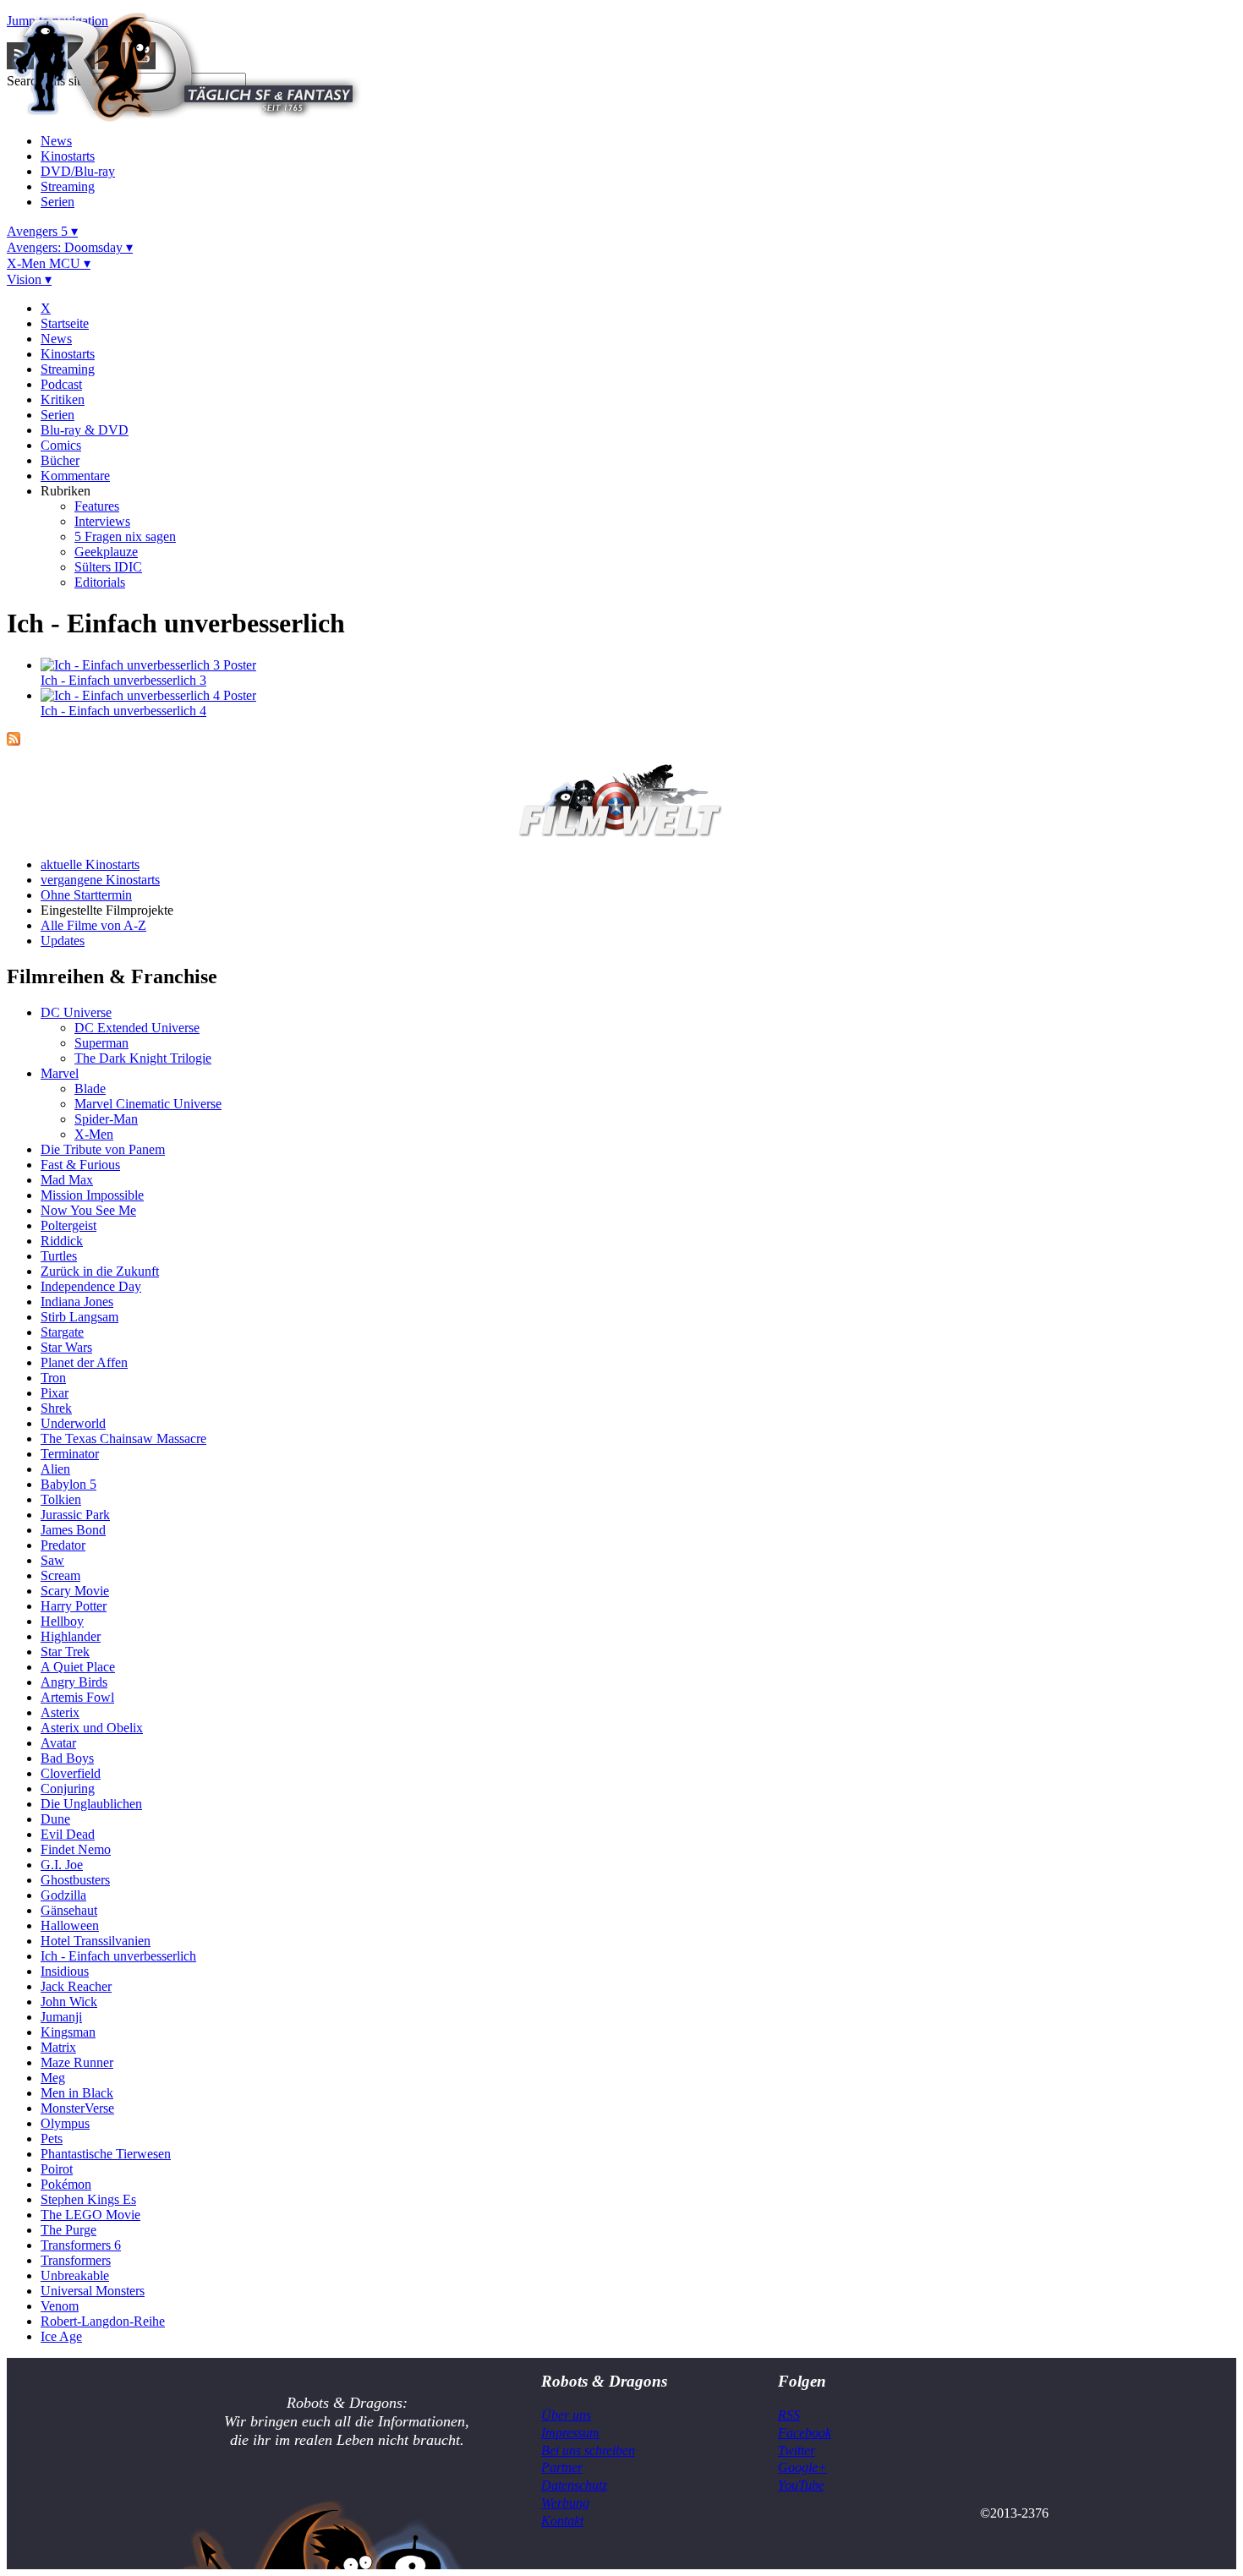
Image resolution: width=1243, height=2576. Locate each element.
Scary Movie (75, 1591)
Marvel (60, 1073)
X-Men (94, 1134)
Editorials (100, 582)
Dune (55, 1819)
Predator (63, 1545)
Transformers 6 (81, 2245)
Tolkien (61, 1499)
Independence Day (91, 1286)
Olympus (65, 2123)
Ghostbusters (75, 1880)
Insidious (65, 1971)
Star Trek (65, 1652)
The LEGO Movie (90, 2215)
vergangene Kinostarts (100, 880)
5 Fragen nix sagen (125, 536)
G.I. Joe (62, 1865)
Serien (57, 202)
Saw (52, 1560)
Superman (101, 1043)
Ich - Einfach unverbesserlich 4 (123, 711)
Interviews (102, 521)
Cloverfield (71, 1773)
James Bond (73, 1530)
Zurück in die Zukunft (100, 1271)
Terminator (70, 1454)
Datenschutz (574, 2485)
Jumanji (61, 2017)
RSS (789, 2415)
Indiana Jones (77, 1302)
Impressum (570, 2433)
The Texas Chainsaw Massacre (123, 1438)
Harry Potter (74, 1606)
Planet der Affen (84, 1362)
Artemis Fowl (77, 1697)
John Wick (69, 2002)
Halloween (70, 1925)
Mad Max (67, 1180)
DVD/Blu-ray (78, 171)
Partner (562, 2467)
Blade (90, 1088)
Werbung (565, 2503)
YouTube (801, 2485)
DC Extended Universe (137, 1028)
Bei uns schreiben (588, 2450)
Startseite (65, 323)
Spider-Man (106, 1119)
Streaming (68, 186)
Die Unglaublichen (91, 1804)
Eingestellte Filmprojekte (107, 910)
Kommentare (75, 476)
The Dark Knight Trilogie (143, 1058)
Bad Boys (67, 1758)
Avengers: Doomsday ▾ (70, 247)
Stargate (62, 1332)
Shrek (56, 1408)
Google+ (802, 2467)
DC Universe (76, 1012)
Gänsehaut (69, 1910)
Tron (53, 1378)
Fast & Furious (80, 1165)
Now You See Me (88, 1210)
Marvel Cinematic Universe (148, 1104)
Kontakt (562, 2521)
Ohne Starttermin (86, 895)
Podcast (61, 384)
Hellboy (62, 1621)
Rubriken (66, 491)
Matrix (58, 2047)
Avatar (58, 1743)
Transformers (76, 2260)
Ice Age (61, 2336)
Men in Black (77, 2093)
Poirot (57, 2169)
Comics (61, 445)
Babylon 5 (68, 1484)
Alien (55, 1469)
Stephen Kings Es (88, 2199)
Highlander (71, 1636)
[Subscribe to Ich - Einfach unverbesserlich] (14, 741)
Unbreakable (75, 2275)
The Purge (68, 2230)
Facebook (805, 2433)
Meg (53, 2078)
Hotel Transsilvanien (96, 1941)
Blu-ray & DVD (85, 430)
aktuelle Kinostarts (90, 864)
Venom (60, 2306)
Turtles (59, 1256)
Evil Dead (68, 1834)
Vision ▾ (29, 279)
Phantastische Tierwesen (106, 2154)
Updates (63, 941)
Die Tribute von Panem (103, 1149)
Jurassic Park (75, 1515)
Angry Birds (74, 1682)
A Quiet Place (78, 1667)
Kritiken (63, 399)
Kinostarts (68, 156)
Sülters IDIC (108, 567)
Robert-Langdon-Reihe (103, 2321)
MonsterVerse (77, 2108)
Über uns (566, 2415)
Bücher (60, 460)
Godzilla (63, 1895)
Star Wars (66, 1347)
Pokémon (66, 2184)
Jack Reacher (76, 1986)
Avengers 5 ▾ (42, 231)
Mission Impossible (92, 1195)
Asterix (60, 1712)
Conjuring (68, 1788)
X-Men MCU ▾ (49, 263)
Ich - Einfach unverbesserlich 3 (123, 680)
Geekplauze (106, 552)
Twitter (797, 2450)
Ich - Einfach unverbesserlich (118, 1956)
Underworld (73, 1423)
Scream (60, 1575)
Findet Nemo (76, 1849)
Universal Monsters (93, 2291)
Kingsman (68, 2032)
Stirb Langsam (79, 1317)
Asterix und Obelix (92, 1728)
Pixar (55, 1393)
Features (97, 506)
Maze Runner (77, 2062)
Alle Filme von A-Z (93, 925)
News (56, 141)
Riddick (62, 1241)
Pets (52, 2138)
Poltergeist (68, 1225)
